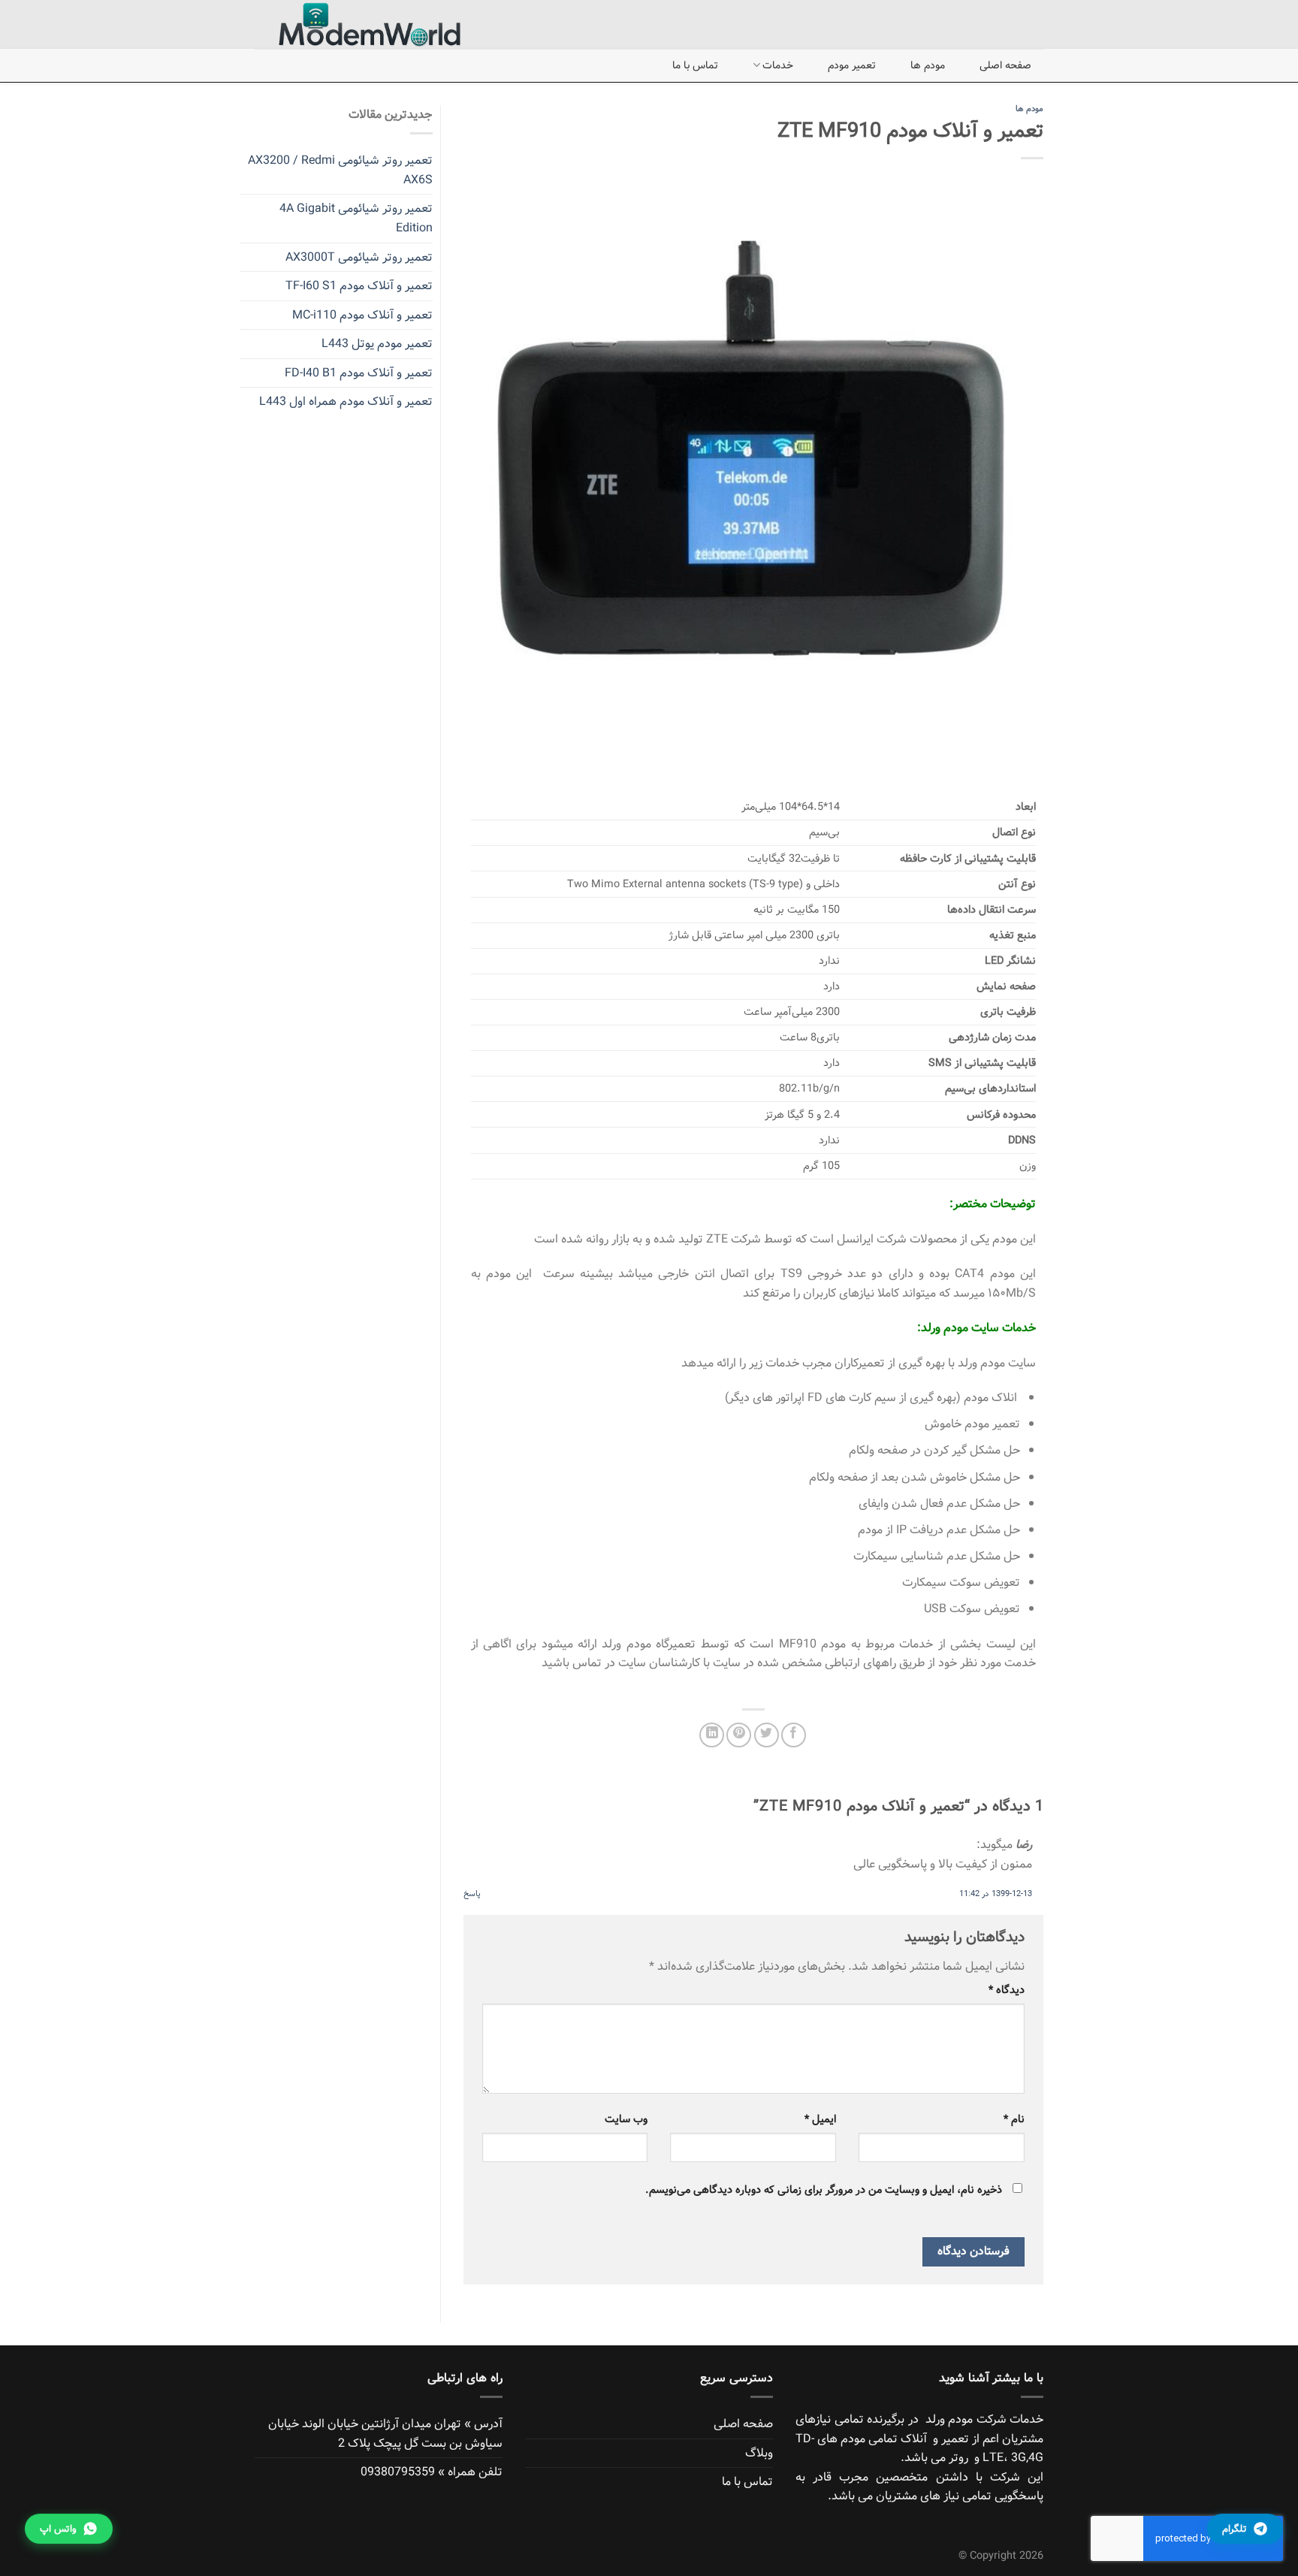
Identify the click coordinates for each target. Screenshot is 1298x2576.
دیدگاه (1007, 1990)
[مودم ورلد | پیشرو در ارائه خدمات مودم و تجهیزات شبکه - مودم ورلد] (356, 24)
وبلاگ (759, 2453)
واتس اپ (58, 2529)
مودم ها (928, 65)
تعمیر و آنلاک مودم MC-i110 (362, 315)
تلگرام (1235, 2529)
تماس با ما (695, 65)
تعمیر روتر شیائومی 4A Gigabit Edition (356, 218)
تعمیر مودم (852, 65)
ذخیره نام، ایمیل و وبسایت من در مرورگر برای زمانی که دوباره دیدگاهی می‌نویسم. (824, 2190)
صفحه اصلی (1005, 65)
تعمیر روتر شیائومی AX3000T (359, 257)
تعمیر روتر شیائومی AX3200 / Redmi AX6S (340, 170)
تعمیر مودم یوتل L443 (377, 344)
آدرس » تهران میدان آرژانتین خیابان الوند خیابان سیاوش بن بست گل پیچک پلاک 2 (385, 2434)
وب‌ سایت (626, 2119)
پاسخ (472, 1894)
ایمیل (820, 2119)
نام (1014, 2119)
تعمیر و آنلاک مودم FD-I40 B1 (359, 373)
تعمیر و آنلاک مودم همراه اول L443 (346, 402)
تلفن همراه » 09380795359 (432, 2472)
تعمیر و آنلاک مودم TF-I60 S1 (359, 286)
